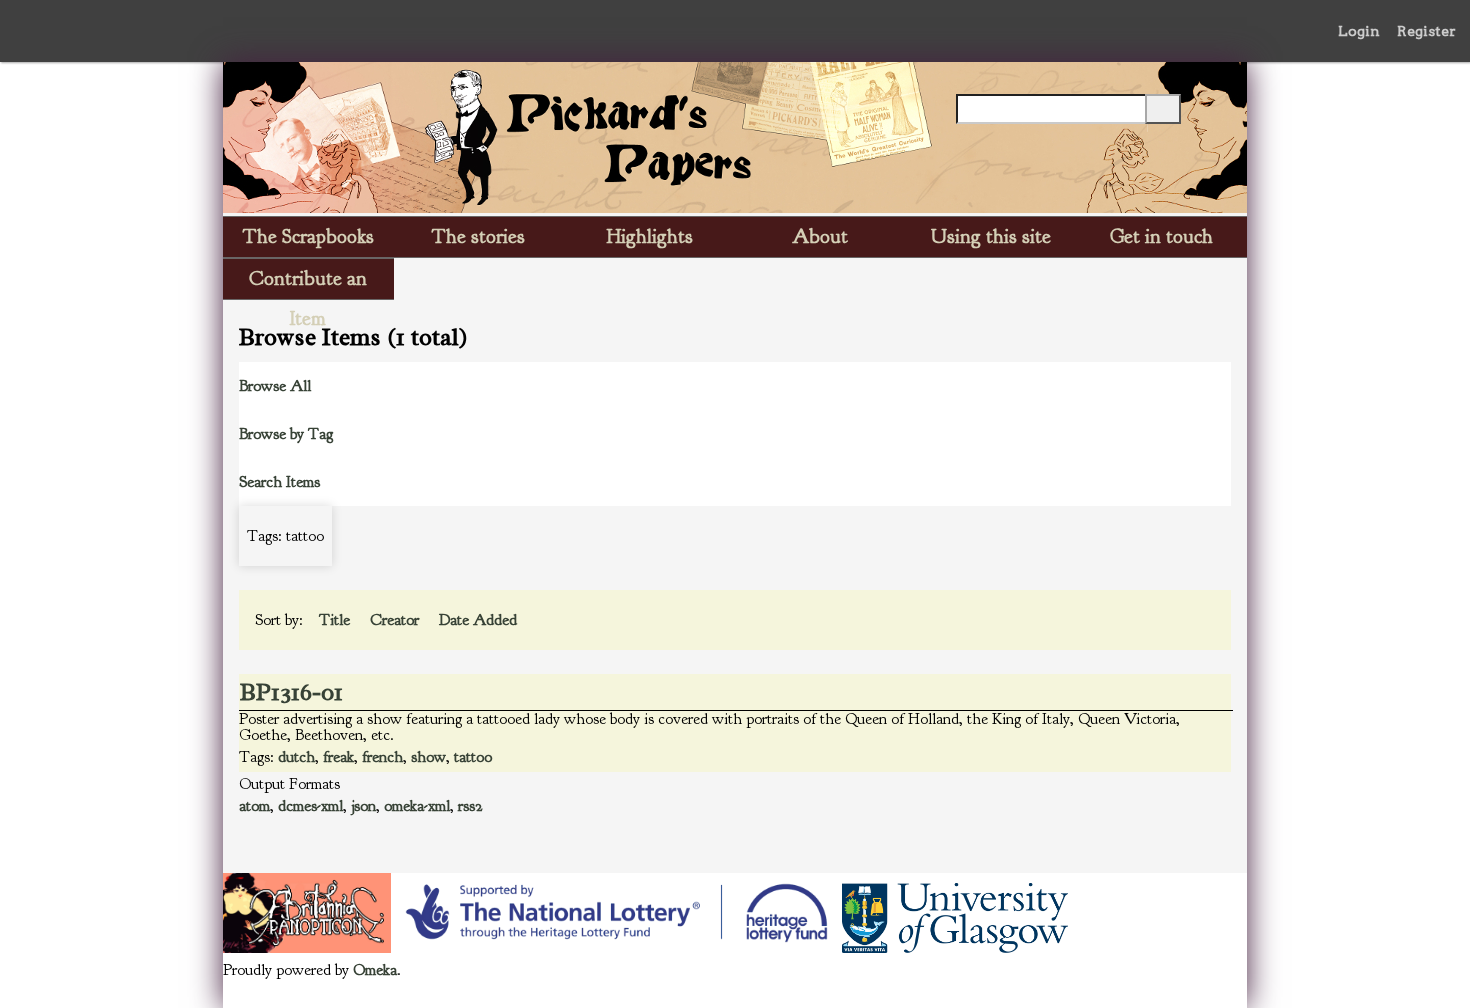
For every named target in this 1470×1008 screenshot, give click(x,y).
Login (1359, 31)
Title (336, 620)
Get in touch (1161, 236)
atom (254, 806)
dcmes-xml (310, 806)
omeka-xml (417, 806)
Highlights (650, 236)
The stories (478, 236)
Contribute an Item (308, 282)
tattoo (473, 757)
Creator (396, 620)
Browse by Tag (286, 434)
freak (338, 757)
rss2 (470, 806)
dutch (296, 757)
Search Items (279, 482)
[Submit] (1163, 109)
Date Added (480, 620)
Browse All (275, 386)
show (428, 757)
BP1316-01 (291, 692)
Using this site (991, 236)
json (363, 806)
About (820, 236)
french (382, 757)
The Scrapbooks (308, 236)
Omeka (375, 970)
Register (1426, 31)
